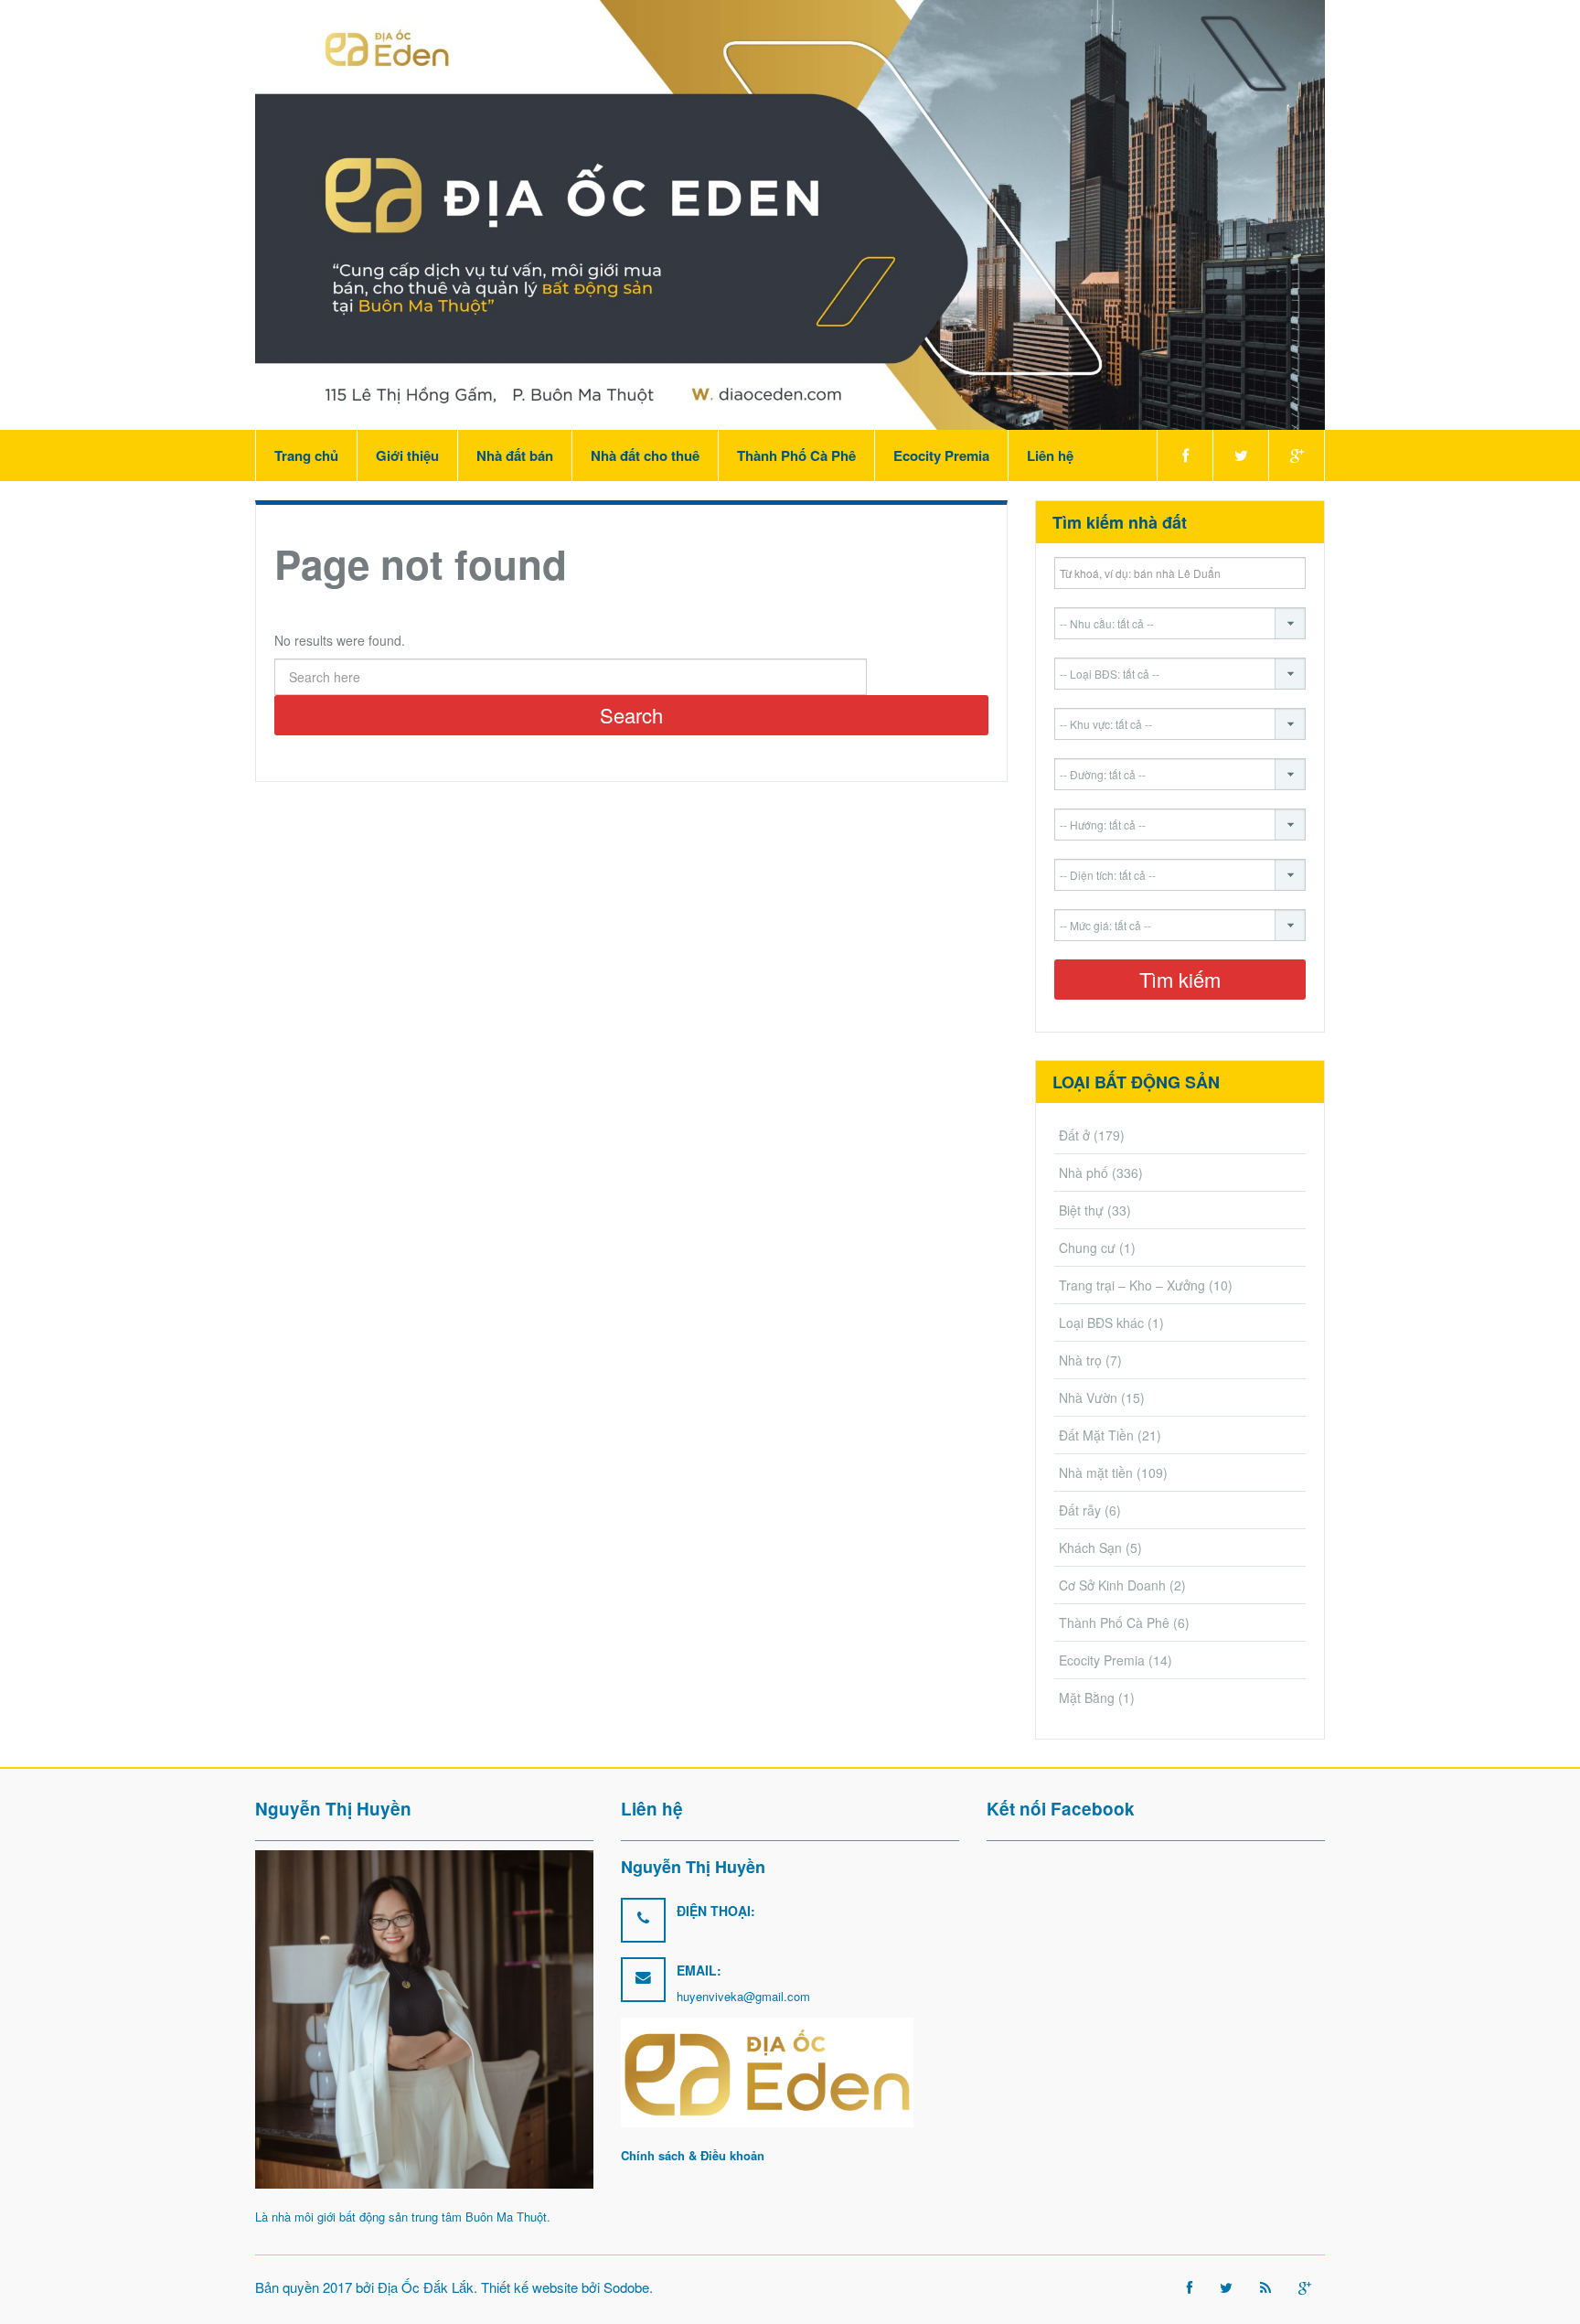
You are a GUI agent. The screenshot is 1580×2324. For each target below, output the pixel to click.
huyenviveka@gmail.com (743, 1996)
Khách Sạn (1090, 1548)
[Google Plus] (1297, 455)
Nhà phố (1084, 1173)
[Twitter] (1240, 455)
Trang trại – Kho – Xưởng (1132, 1285)
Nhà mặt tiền (1096, 1473)
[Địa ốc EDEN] (790, 213)
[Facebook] (1185, 455)
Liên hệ (1050, 455)
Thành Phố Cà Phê (796, 455)
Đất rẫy (1080, 1510)
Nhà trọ (1080, 1360)
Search (631, 715)
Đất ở (1074, 1135)
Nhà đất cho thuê (645, 455)
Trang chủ (306, 455)
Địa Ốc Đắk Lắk (426, 2287)
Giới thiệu (407, 455)
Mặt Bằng (1087, 1697)
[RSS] (1265, 2287)
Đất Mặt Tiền (1096, 1435)
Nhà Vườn (1088, 1398)
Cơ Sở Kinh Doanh (1112, 1585)
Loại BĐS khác (1101, 1323)
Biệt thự (1081, 1210)
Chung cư (1087, 1248)
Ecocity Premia (941, 455)
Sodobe (626, 2287)
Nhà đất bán (515, 455)
